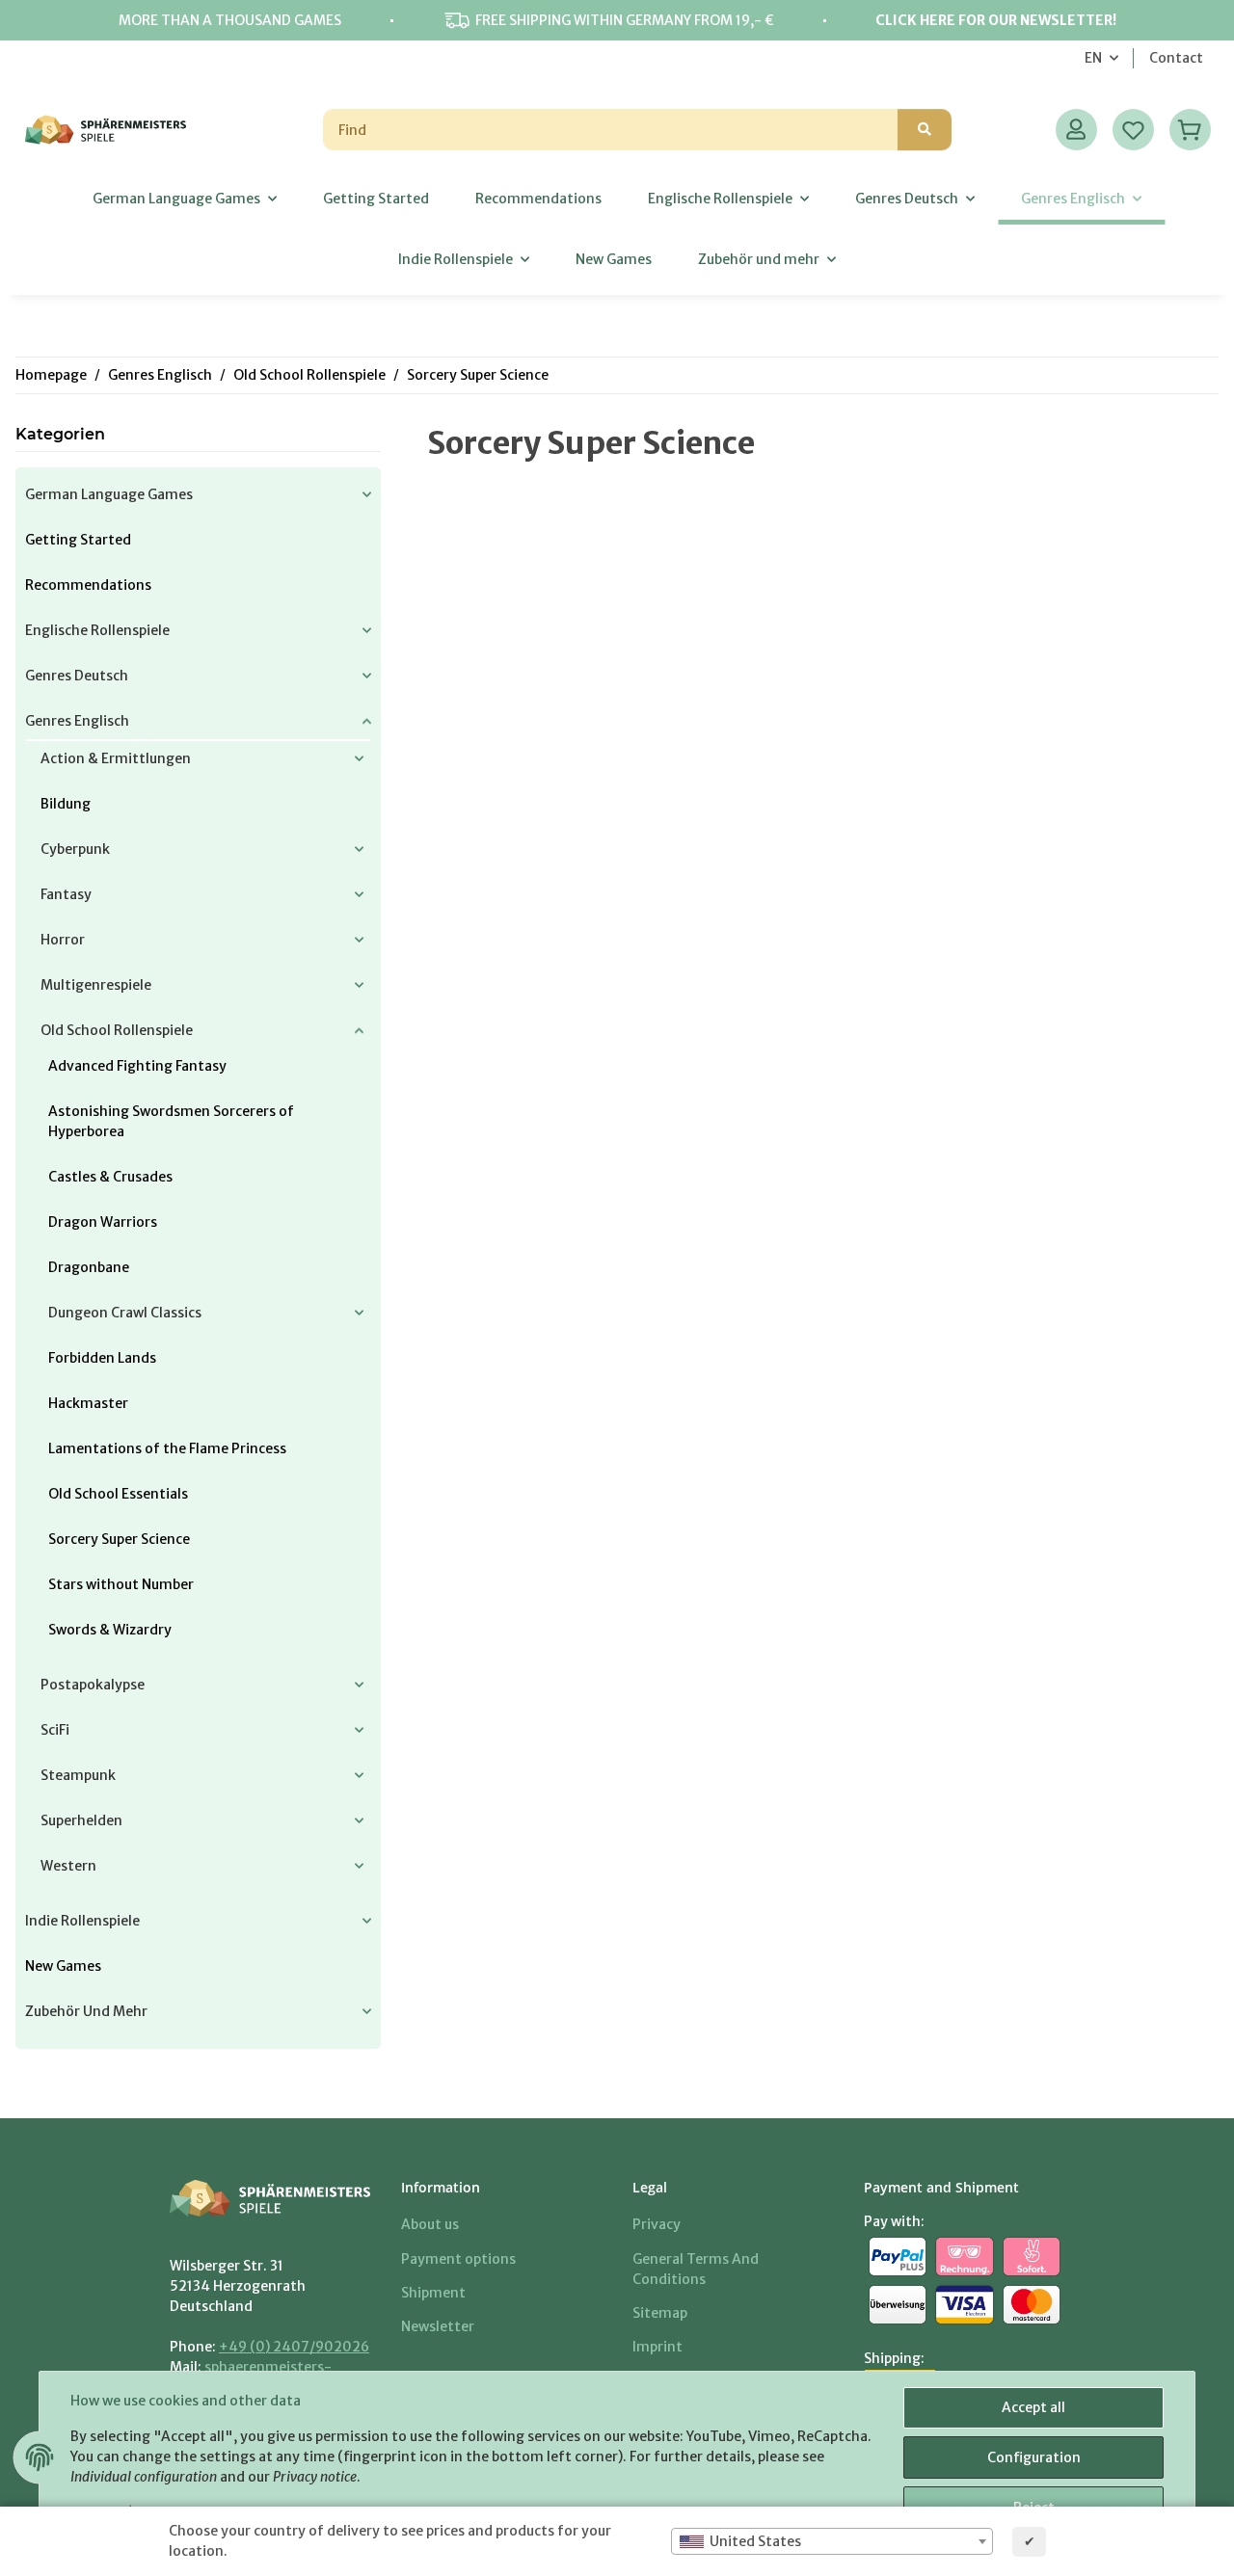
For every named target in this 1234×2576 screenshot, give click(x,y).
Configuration (1034, 2457)
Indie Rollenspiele (82, 1921)
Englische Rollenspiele (97, 630)
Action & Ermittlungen (116, 758)
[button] (1076, 130)
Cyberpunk (75, 849)
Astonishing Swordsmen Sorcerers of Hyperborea (171, 1121)
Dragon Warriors (103, 1222)
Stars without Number (121, 1584)
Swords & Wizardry (110, 1630)
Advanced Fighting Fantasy (137, 1066)
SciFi (55, 1730)
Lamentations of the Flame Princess (167, 1448)
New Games (63, 1966)
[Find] (925, 130)
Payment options (458, 2259)
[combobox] (832, 2541)
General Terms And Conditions (696, 2269)
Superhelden (81, 1820)
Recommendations (88, 585)
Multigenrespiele (96, 985)
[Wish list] (1133, 130)
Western (68, 1866)
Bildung (66, 804)
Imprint (657, 2347)
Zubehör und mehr (86, 2011)
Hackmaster (88, 1403)
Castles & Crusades (110, 1177)
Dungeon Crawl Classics (125, 1313)
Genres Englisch (77, 721)
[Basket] (1190, 130)
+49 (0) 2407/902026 (294, 2347)
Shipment (433, 2293)
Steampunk (78, 1775)
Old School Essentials (118, 1494)
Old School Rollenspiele (117, 1030)
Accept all (1033, 2407)
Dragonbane (89, 1267)
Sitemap (660, 2313)
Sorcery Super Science (119, 1539)
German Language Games (109, 494)
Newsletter (438, 2326)
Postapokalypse (93, 1685)
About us (430, 2224)
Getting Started (78, 540)
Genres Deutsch (77, 676)
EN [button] (1093, 58)
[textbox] (832, 2541)
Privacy (657, 2224)
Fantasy (66, 894)
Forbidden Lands (102, 1358)
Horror (63, 940)
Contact (1176, 58)
